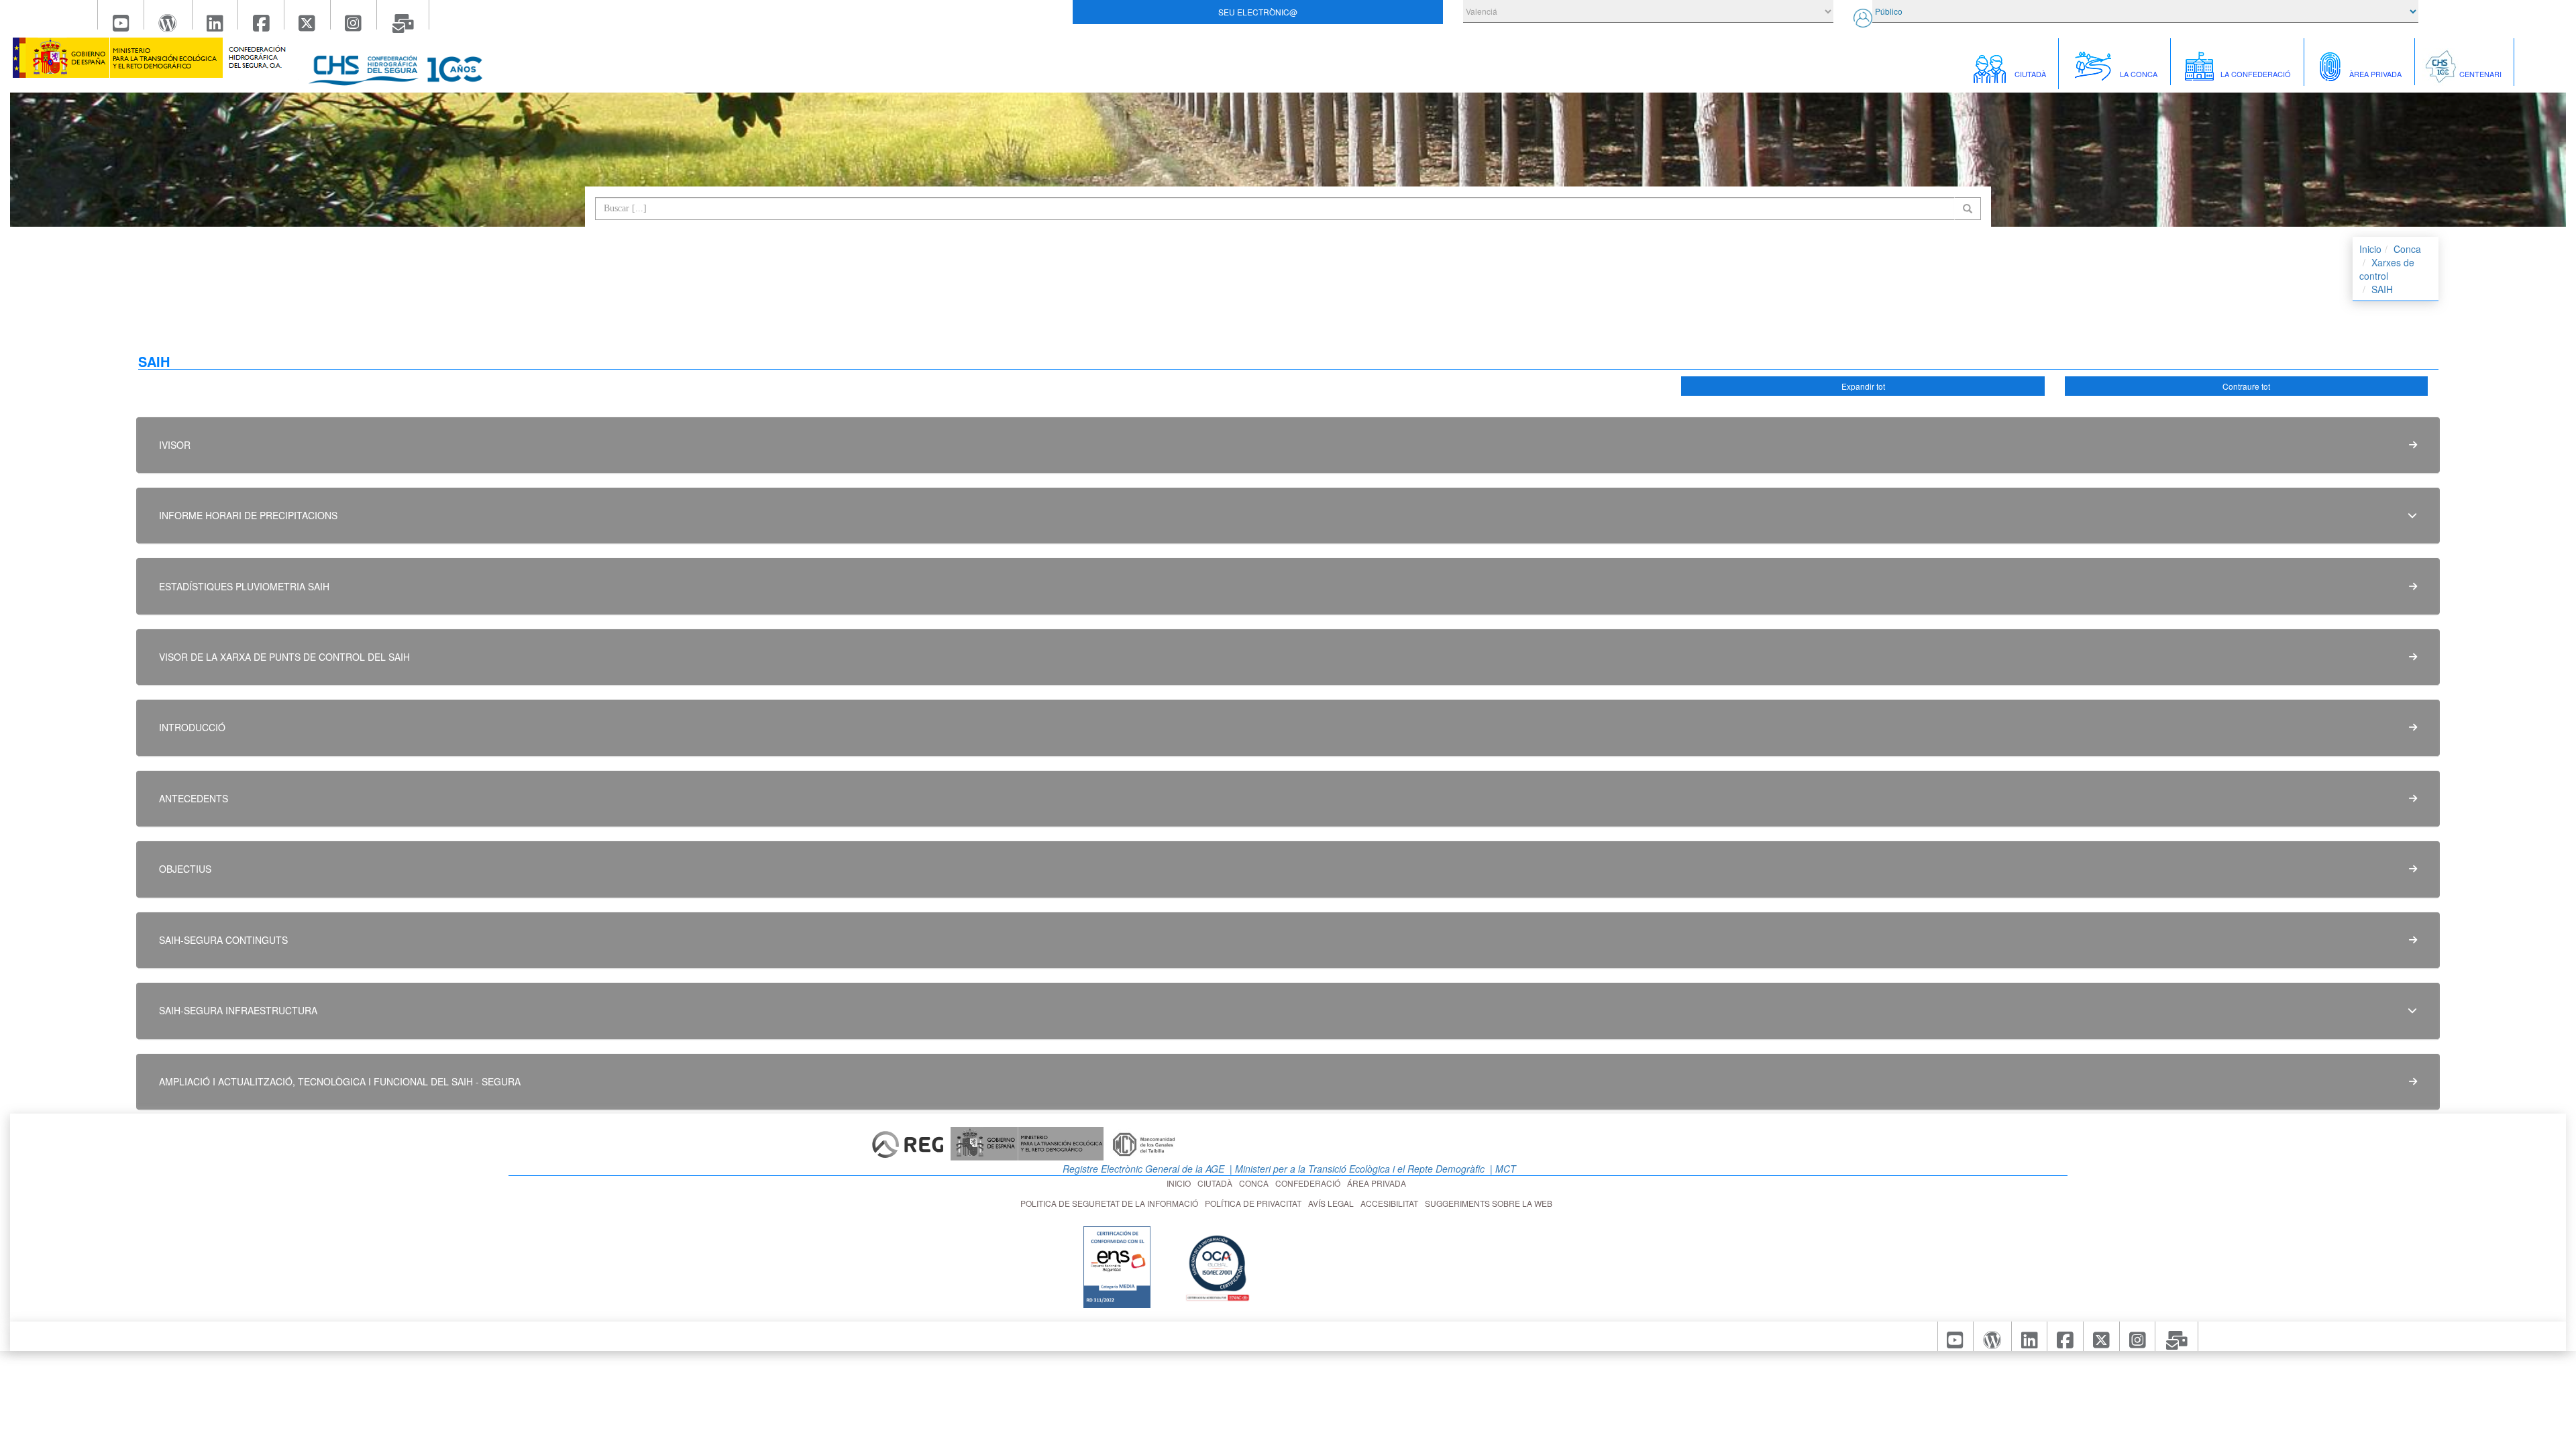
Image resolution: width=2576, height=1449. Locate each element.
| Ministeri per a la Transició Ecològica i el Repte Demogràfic (1356, 1169)
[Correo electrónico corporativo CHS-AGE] (404, 15)
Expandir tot (1863, 386)
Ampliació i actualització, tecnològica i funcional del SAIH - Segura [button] (340, 1081)
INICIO (1181, 1183)
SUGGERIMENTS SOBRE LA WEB (1491, 1203)
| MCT (1502, 1169)
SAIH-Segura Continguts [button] (223, 940)
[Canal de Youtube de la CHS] (121, 15)
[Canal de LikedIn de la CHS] (216, 15)
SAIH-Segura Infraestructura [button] (238, 1010)
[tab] (1288, 445)
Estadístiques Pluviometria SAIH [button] (244, 586)
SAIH (2382, 289)
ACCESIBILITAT (1391, 1203)
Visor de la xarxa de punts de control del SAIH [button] (284, 657)
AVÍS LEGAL (1333, 1203)
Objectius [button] (185, 869)
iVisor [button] (175, 445)
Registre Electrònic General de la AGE (1142, 1169)
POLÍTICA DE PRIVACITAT (1255, 1203)
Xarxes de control (2387, 269)
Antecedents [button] (194, 798)
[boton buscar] (1968, 209)
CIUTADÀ (1217, 1183)
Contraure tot (2246, 386)
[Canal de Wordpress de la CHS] (168, 15)
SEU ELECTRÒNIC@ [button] (1258, 12)
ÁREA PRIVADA (1379, 1183)
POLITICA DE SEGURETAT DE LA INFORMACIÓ (1111, 1203)
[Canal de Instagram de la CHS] (354, 15)
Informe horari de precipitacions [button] (248, 515)
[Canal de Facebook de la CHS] (261, 15)
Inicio (2370, 249)
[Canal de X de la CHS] (308, 15)
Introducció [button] (192, 727)
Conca (2407, 249)
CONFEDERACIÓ (1310, 1183)
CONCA (1256, 1183)
